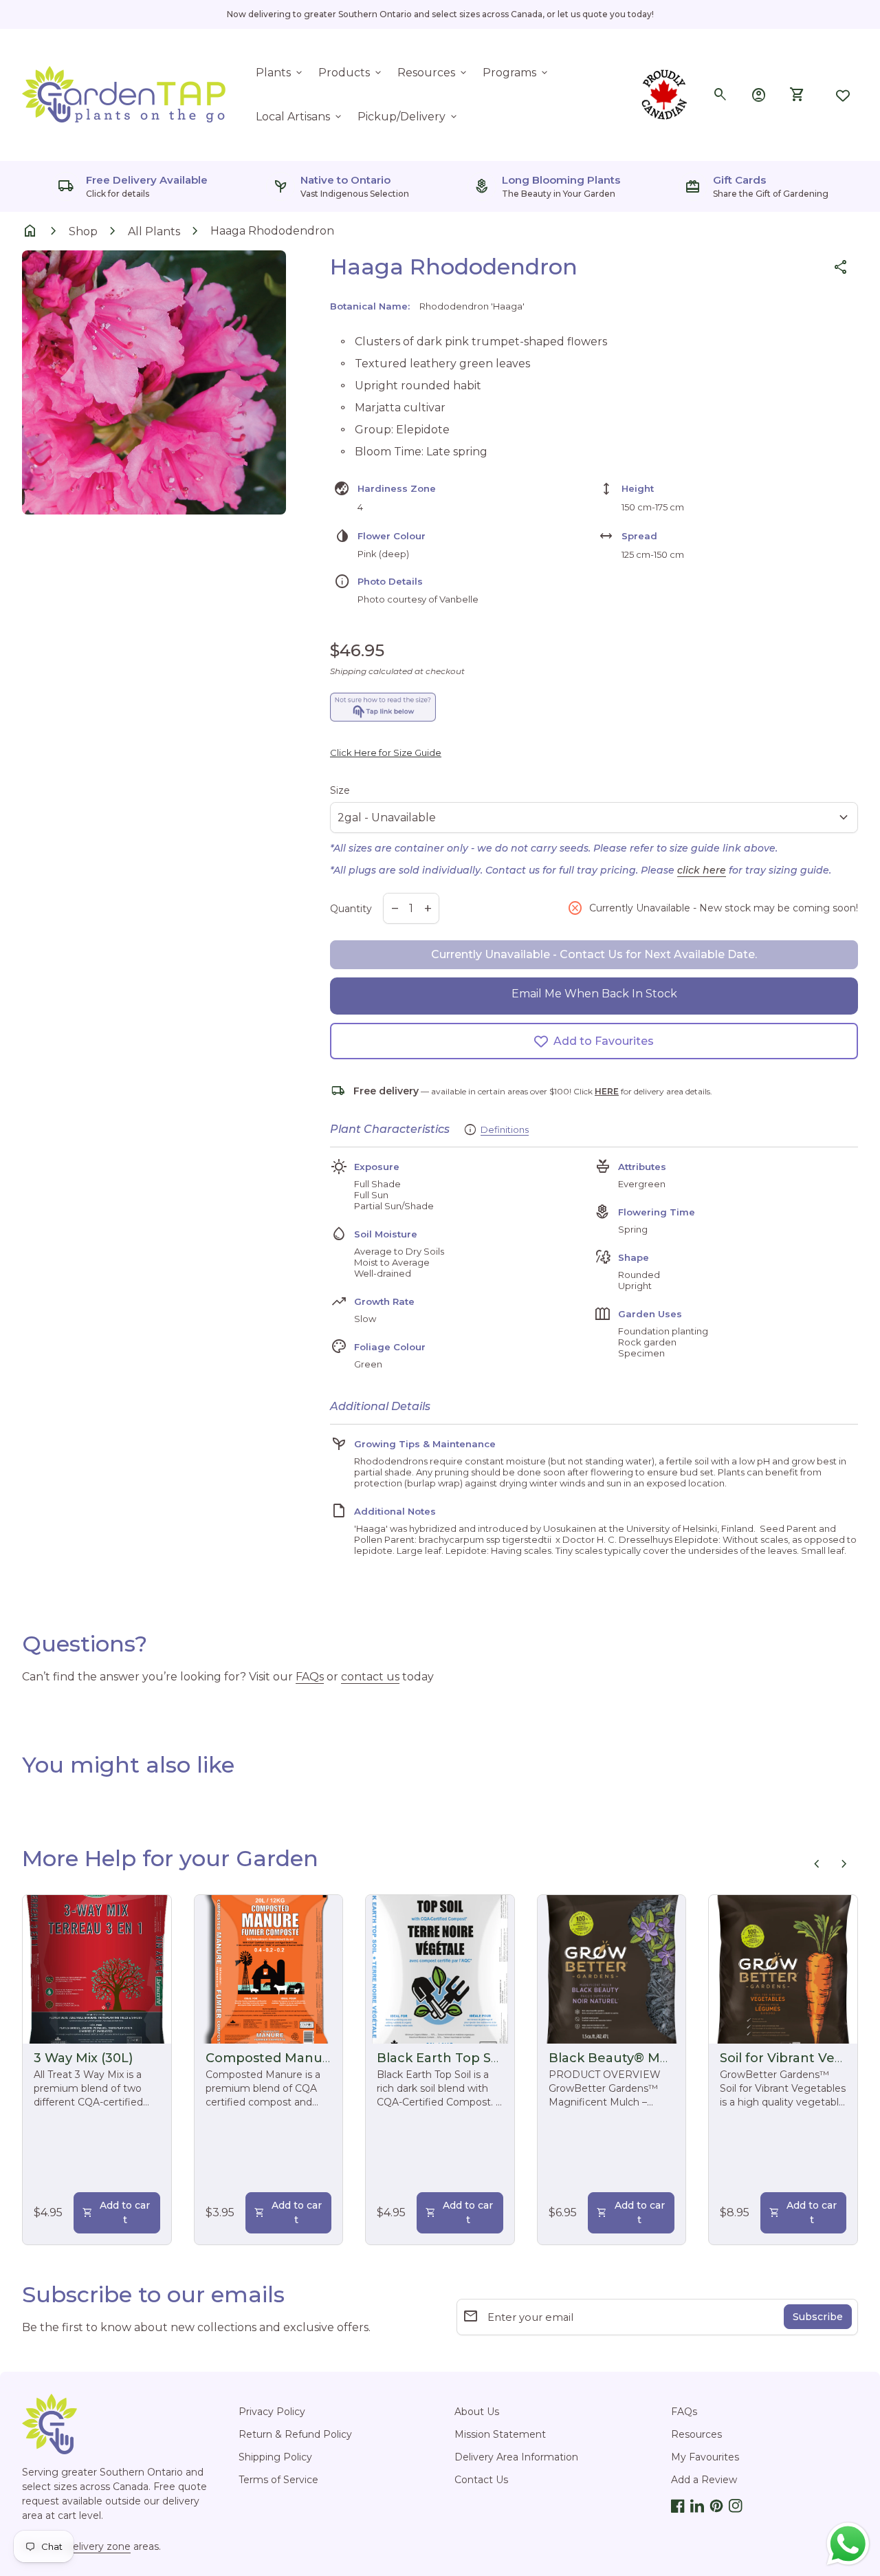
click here (702, 870)
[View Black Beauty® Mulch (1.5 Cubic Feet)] (612, 1969)
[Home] (125, 94)
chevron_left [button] (817, 1864)
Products (351, 73)
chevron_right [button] (844, 1864)
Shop (83, 231)
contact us (370, 1677)
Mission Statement (500, 2434)
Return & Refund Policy (295, 2434)
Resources (433, 73)
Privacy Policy (272, 2412)
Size (340, 790)
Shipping (348, 671)
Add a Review (704, 2480)
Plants (280, 73)
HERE (607, 1091)
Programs (516, 73)
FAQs (310, 1677)
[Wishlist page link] (843, 95)
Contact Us (481, 2480)
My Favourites (705, 2457)
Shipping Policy (275, 2457)
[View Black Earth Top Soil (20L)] (440, 1969)
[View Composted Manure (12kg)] (269, 1969)
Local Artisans (300, 117)
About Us (477, 2412)
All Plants (154, 231)
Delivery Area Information (516, 2457)
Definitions (505, 1129)
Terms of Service (278, 2480)
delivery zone (99, 2546)
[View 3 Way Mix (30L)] (97, 1969)
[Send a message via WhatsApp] (848, 2544)
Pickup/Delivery (408, 117)
